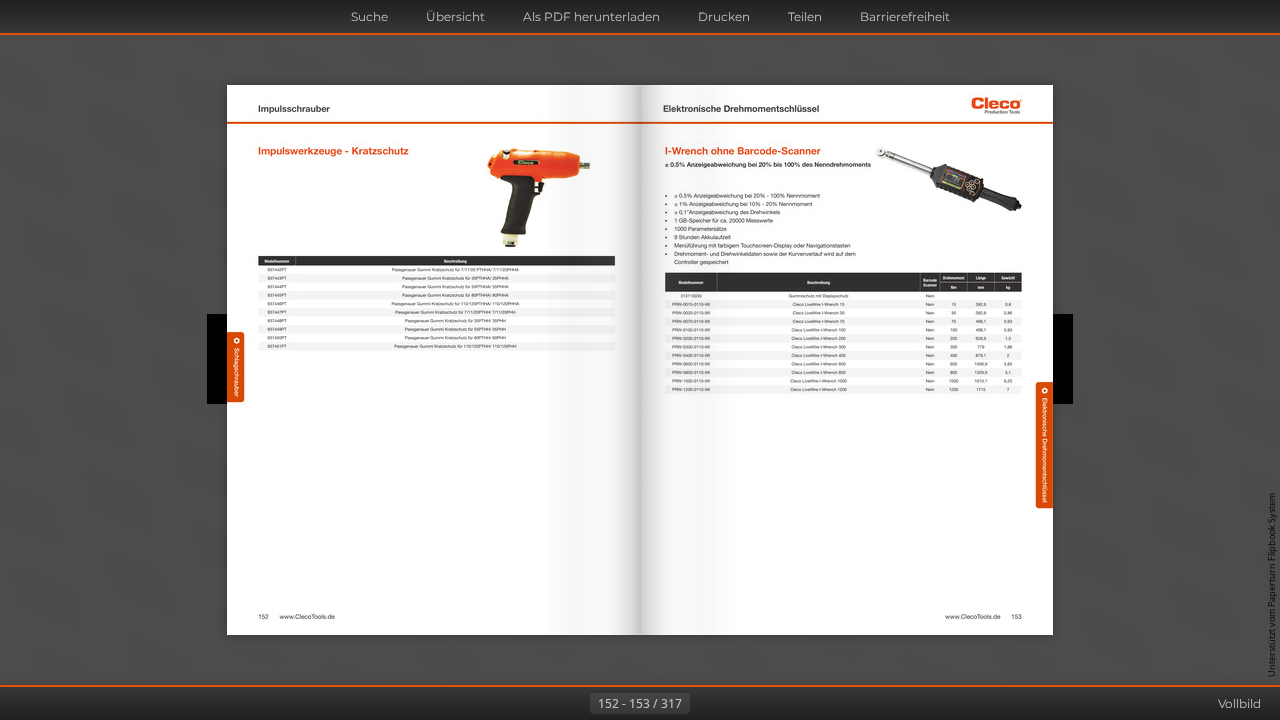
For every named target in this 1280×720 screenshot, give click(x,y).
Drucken (724, 16)
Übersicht (455, 16)
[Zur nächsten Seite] (706, 704)
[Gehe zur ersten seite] (542, 704)
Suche (369, 16)
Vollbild (1239, 703)
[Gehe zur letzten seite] (738, 704)
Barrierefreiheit (905, 16)
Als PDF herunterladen (591, 16)
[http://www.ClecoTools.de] (307, 616)
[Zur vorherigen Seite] (574, 704)
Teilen (805, 16)
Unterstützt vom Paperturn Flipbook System (1271, 585)
